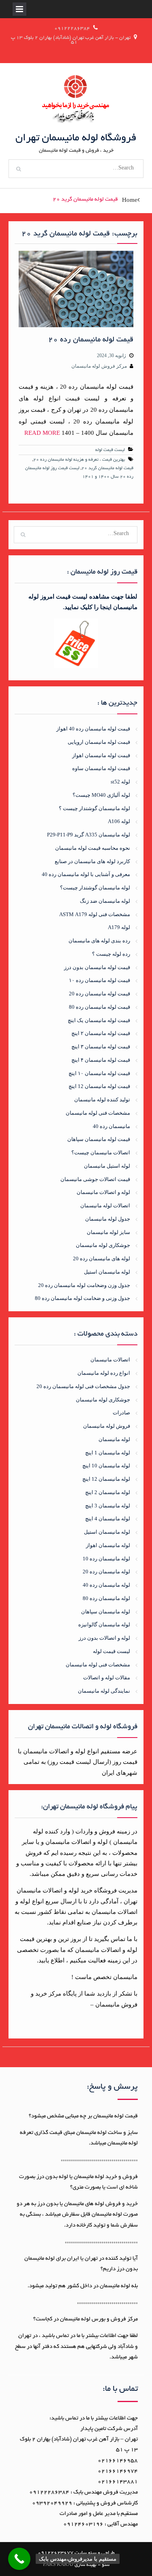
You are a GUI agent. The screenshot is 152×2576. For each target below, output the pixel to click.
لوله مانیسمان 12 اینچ (106, 1479)
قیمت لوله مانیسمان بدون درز (97, 967)
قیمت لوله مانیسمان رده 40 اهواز (93, 729)
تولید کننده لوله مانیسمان (102, 1100)
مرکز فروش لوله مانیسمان (99, 366)
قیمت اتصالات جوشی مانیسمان (95, 1179)
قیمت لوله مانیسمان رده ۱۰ (100, 980)
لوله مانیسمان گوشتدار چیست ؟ (94, 808)
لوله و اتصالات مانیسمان (103, 1192)
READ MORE (42, 433)
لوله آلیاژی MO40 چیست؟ (101, 795)
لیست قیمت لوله (110, 450)
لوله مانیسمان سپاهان (106, 1612)
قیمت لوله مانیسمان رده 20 (91, 340)
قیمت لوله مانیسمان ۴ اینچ (101, 1060)
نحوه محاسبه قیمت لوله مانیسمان (93, 848)
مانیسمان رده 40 (111, 1126)
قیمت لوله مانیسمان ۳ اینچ (101, 1047)
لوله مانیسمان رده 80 (106, 1598)
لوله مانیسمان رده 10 (106, 1559)
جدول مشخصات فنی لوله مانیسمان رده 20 (83, 1386)
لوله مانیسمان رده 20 (106, 1572)
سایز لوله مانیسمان (108, 1232)
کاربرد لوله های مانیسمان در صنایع (92, 861)
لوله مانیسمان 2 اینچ (108, 1492)
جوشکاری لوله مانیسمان (103, 1245)
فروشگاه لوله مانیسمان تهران (76, 138)
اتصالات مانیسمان (110, 1360)
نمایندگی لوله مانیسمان (104, 1691)
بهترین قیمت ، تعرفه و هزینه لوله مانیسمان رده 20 (79, 460)
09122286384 (72, 29)
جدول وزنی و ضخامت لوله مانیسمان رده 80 (82, 1298)
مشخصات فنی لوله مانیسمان (98, 1113)
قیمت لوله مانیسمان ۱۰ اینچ (99, 1073)
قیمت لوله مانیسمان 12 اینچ (99, 1086)
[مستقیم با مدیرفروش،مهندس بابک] (19, 2559)
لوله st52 (120, 782)
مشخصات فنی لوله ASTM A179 (95, 914)
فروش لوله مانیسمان (107, 1426)
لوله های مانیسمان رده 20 (102, 1258)
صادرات (121, 1413)
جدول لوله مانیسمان (108, 1219)
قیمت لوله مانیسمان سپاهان (99, 1139)
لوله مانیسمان (114, 1439)
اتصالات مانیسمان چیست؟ (101, 1153)
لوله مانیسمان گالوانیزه (104, 1625)
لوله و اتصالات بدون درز (104, 1638)
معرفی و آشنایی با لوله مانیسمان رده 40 (86, 874)
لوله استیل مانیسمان (107, 1166)
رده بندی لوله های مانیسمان (99, 941)
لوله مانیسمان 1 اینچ (108, 1453)
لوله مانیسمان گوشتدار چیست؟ (95, 888)
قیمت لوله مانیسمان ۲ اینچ (101, 1033)
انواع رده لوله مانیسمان (104, 1373)
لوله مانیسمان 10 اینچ (106, 1466)
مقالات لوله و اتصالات (107, 1677)
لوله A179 (119, 927)
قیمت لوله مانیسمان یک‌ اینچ (99, 1020)
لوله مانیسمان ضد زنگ (105, 901)
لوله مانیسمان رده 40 (106, 1585)
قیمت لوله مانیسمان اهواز (101, 755)
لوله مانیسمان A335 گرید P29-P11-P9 (89, 835)
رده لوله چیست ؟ (111, 954)
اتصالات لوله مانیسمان (105, 1205)
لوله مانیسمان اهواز (108, 1545)
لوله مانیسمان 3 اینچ (108, 1506)
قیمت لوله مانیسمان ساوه (101, 768)
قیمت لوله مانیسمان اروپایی (99, 742)
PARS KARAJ (58, 2565)
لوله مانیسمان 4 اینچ (108, 1519)
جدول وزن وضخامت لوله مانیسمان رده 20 (84, 1285)
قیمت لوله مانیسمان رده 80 (100, 1007)
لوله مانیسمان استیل (107, 1272)
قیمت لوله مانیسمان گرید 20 (107, 468)
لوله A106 (119, 821)
